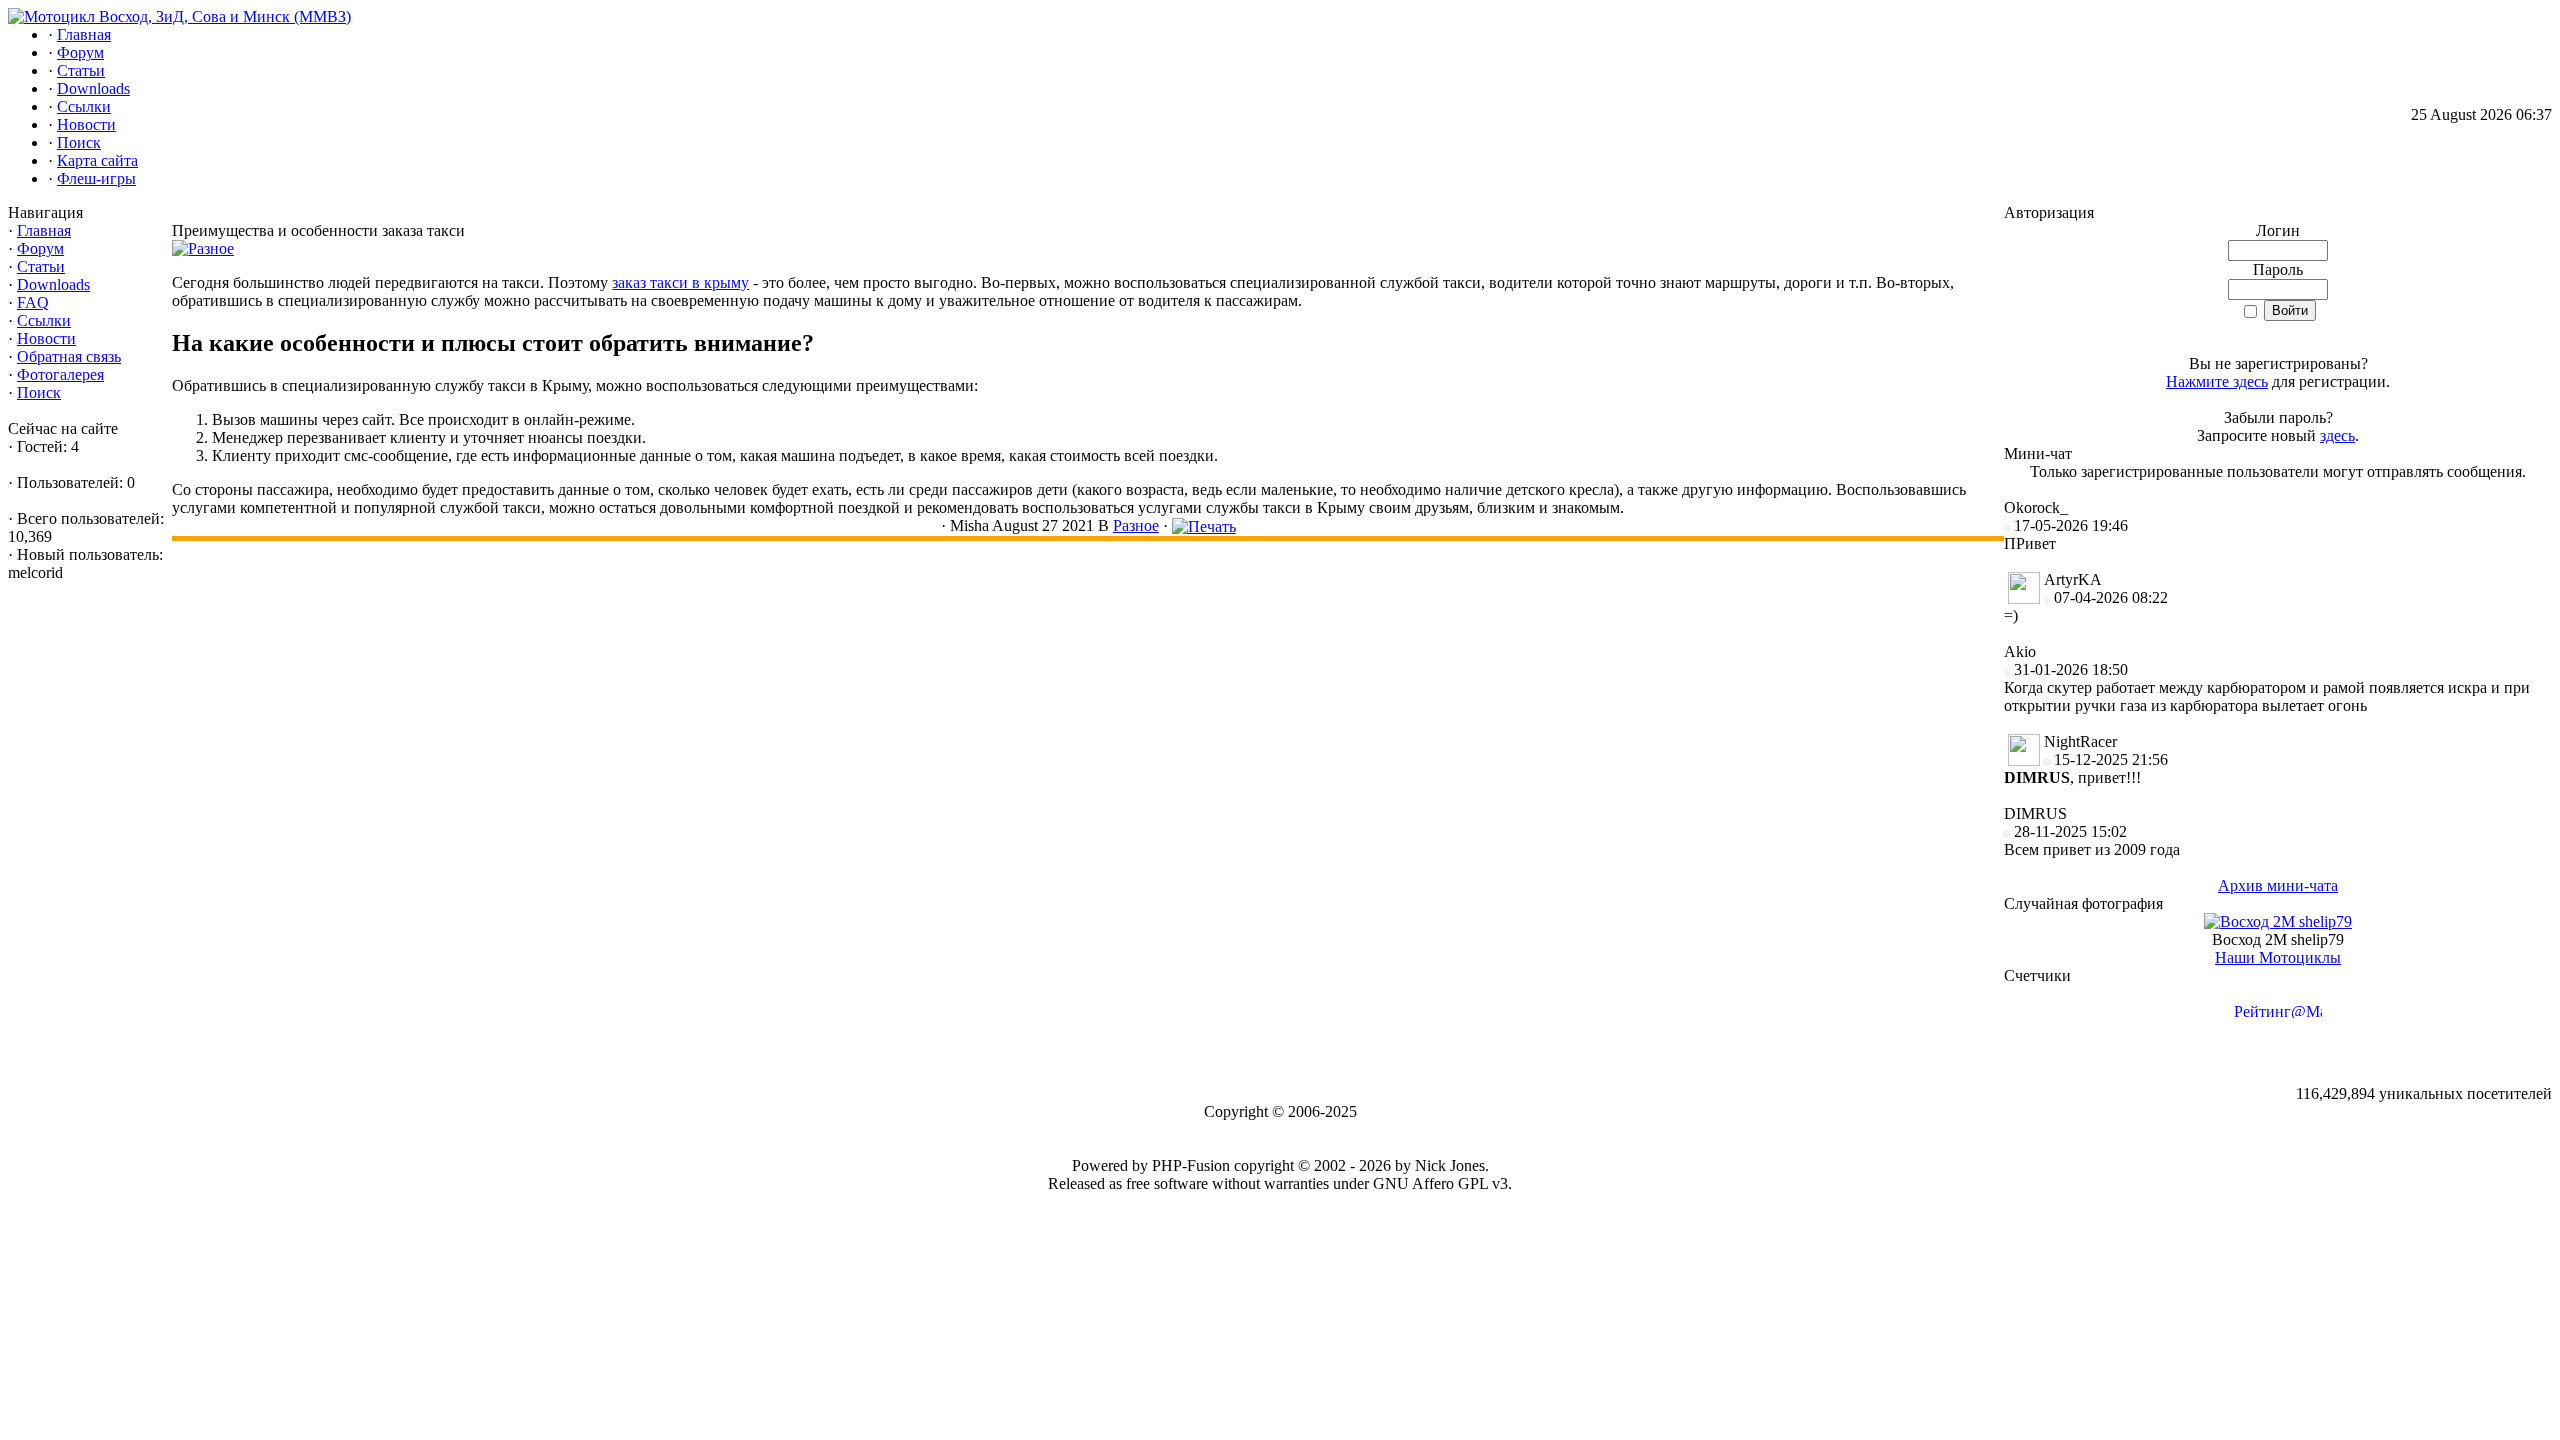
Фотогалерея (60, 374)
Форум (40, 248)
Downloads (53, 284)
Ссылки (44, 320)
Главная (44, 230)
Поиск (39, 392)
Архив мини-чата (2278, 885)
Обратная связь (69, 356)
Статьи (41, 266)
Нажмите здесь (2217, 381)
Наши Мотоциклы (2278, 957)
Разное (1136, 525)
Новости (46, 338)
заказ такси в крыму (680, 282)
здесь (2337, 435)
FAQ (33, 302)
